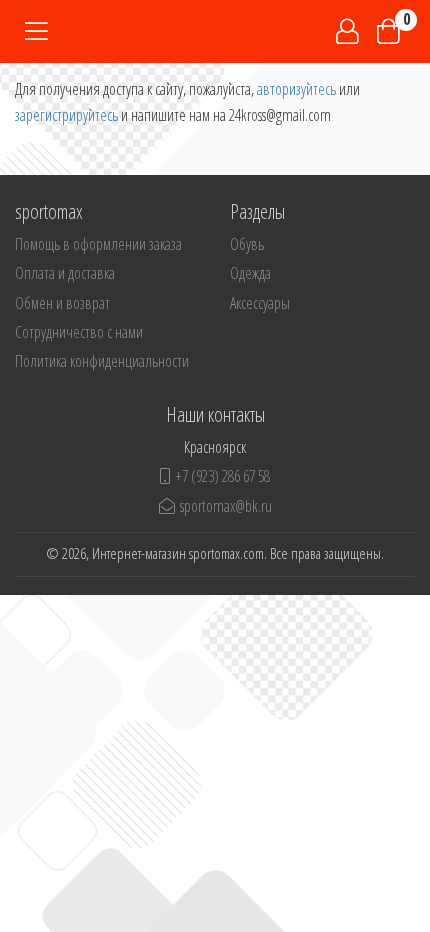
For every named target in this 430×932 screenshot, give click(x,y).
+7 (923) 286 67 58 (222, 476)
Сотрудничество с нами (79, 332)
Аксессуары (260, 303)
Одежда (250, 273)
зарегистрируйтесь (66, 115)
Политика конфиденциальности (102, 361)
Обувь (247, 244)
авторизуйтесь (296, 89)
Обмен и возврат (62, 303)
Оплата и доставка (65, 273)
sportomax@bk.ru (226, 506)
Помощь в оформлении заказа (98, 244)
